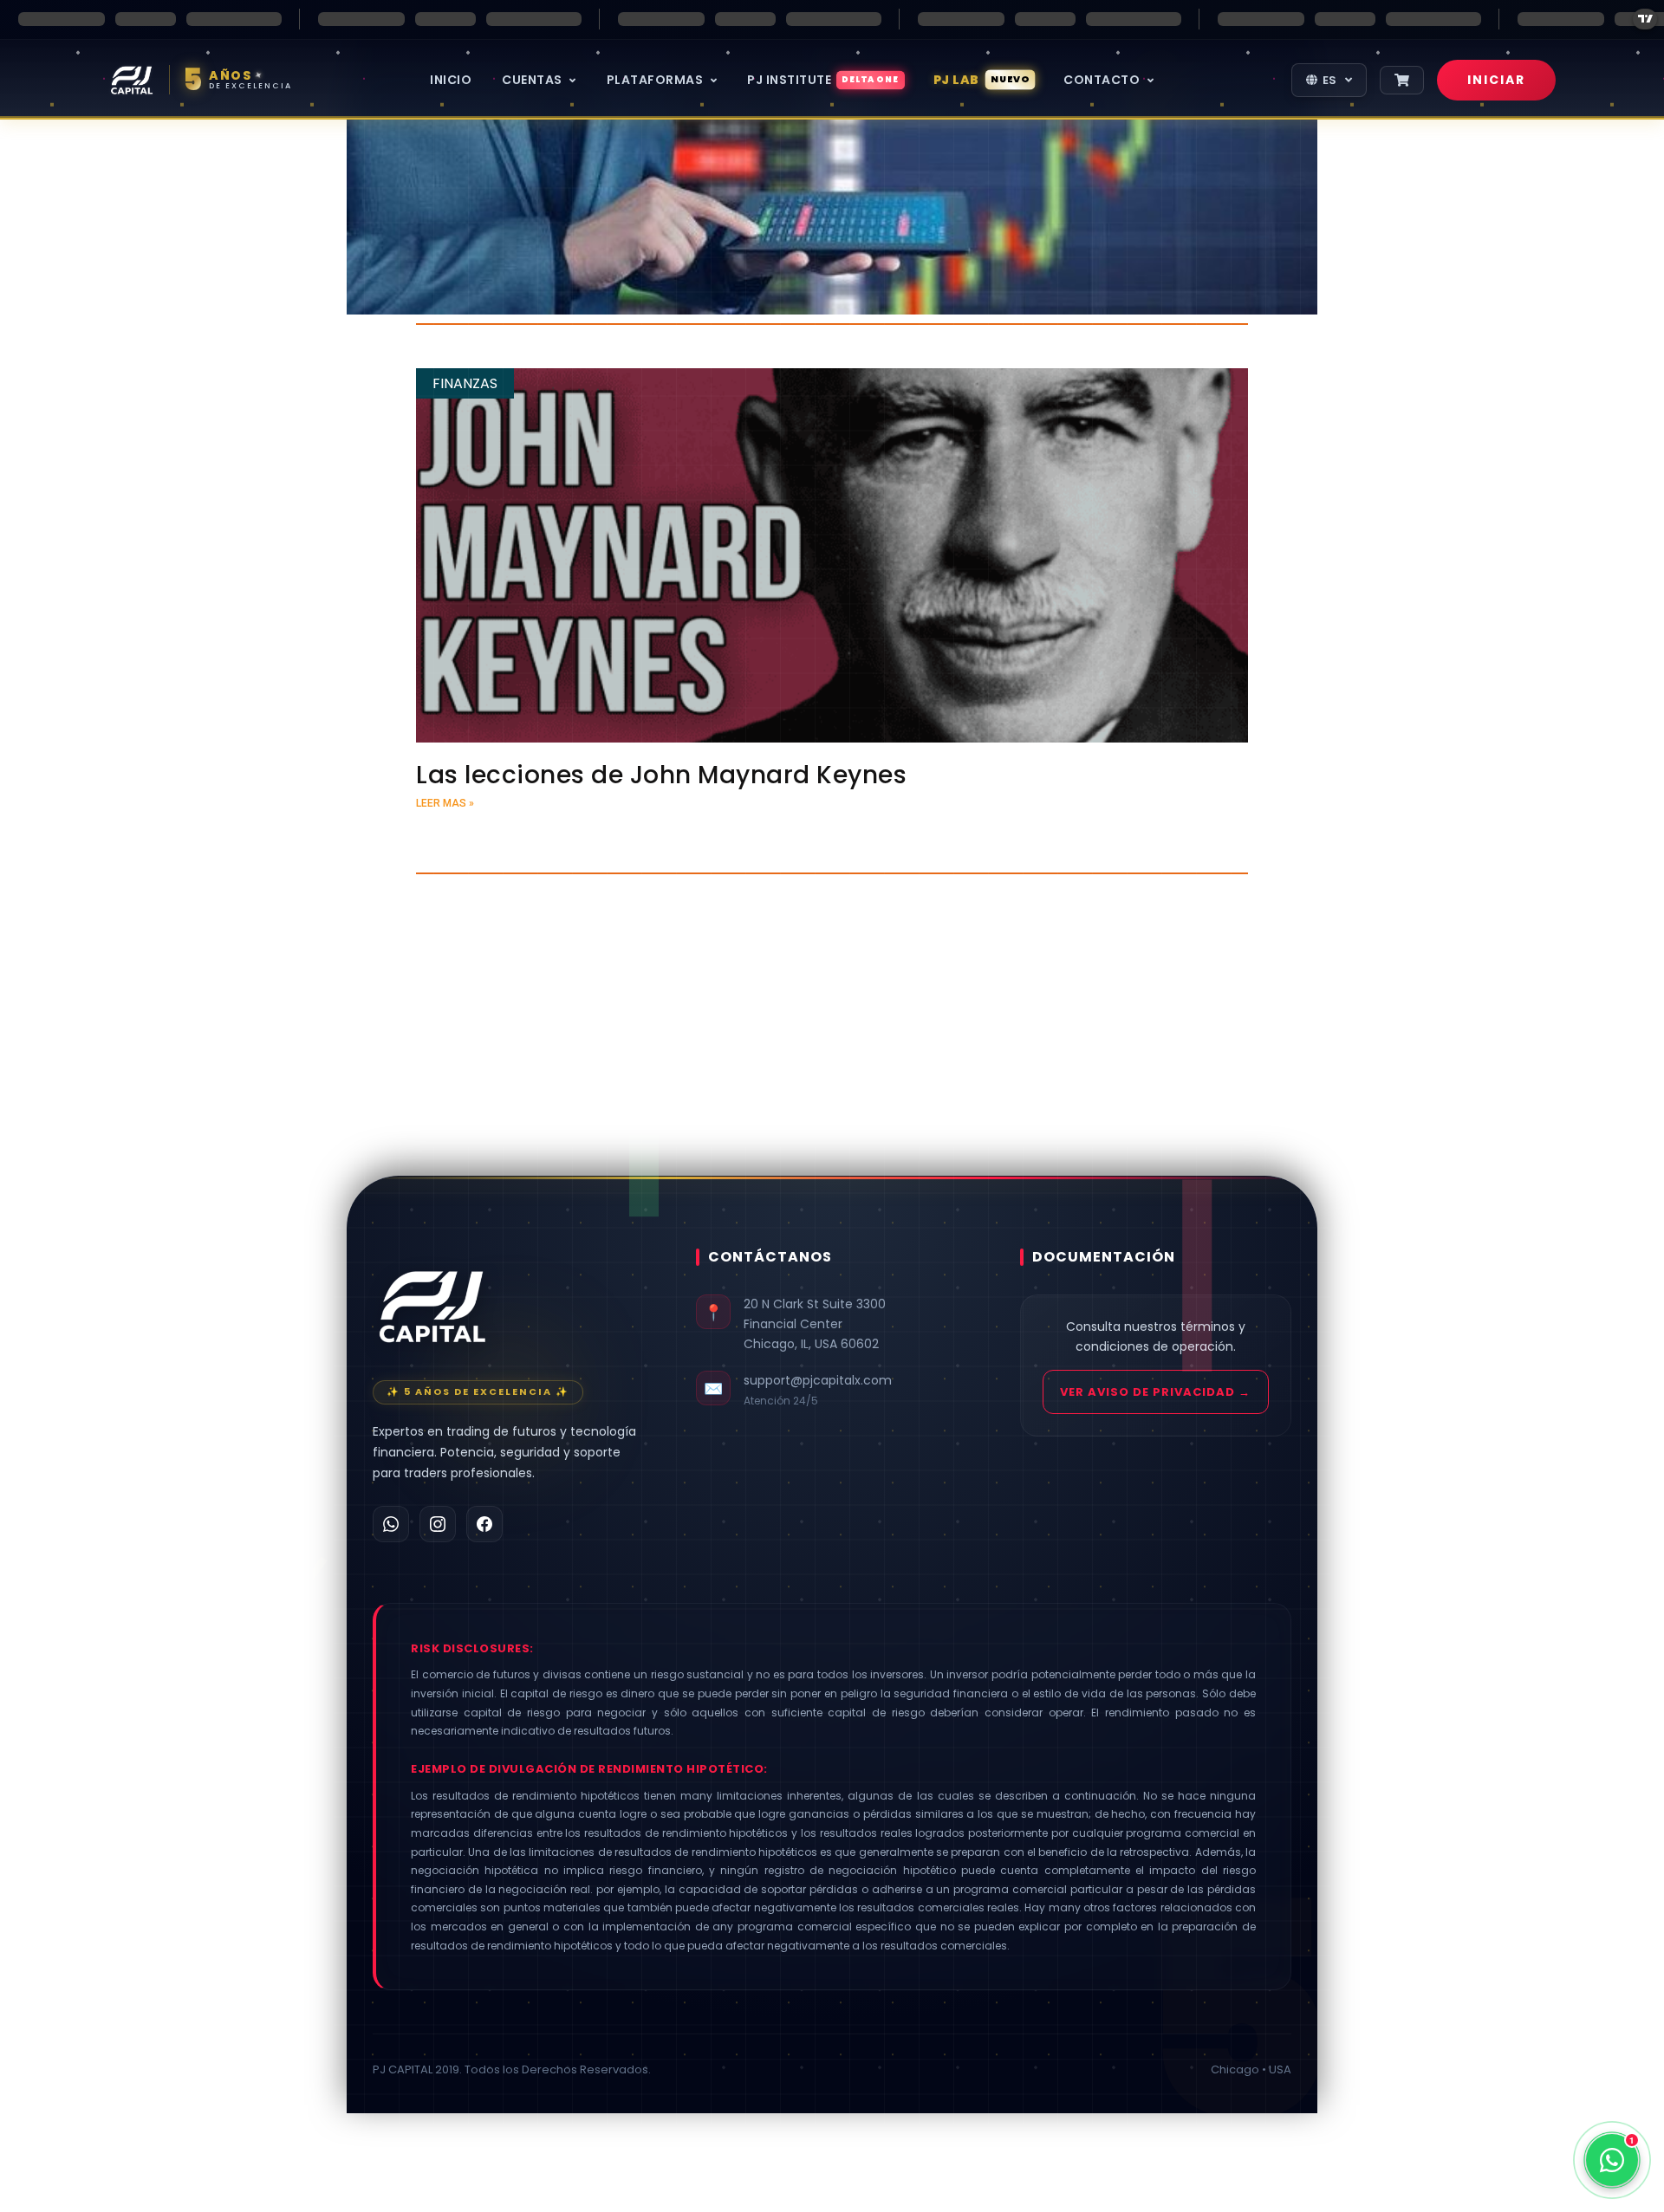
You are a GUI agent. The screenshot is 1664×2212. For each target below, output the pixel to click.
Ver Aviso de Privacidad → (1155, 1392)
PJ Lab (982, 80)
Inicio (451, 80)
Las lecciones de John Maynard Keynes (661, 775)
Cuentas (533, 80)
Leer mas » (445, 803)
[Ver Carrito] (1402, 80)
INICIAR (1496, 80)
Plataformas (656, 80)
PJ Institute (824, 80)
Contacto (1103, 80)
